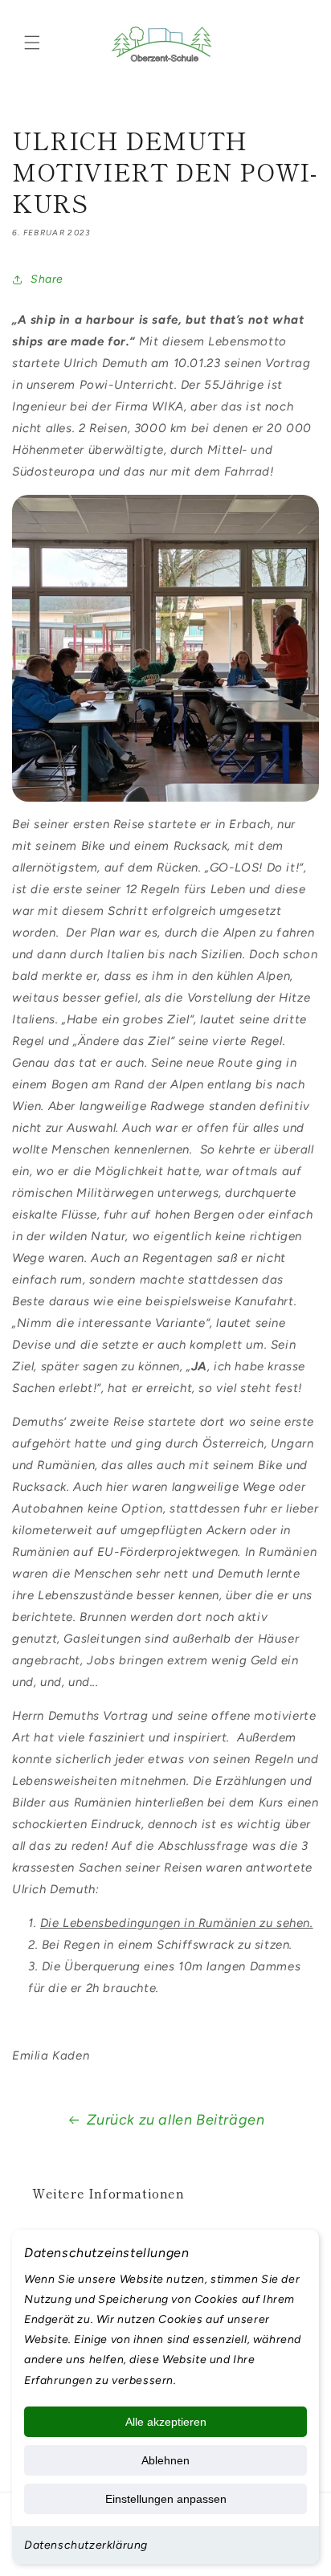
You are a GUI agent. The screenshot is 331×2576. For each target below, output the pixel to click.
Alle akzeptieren (166, 2422)
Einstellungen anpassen (166, 2499)
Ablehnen (165, 2460)
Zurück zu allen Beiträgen (176, 2120)
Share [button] (47, 279)
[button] (32, 43)
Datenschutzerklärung (86, 2545)
